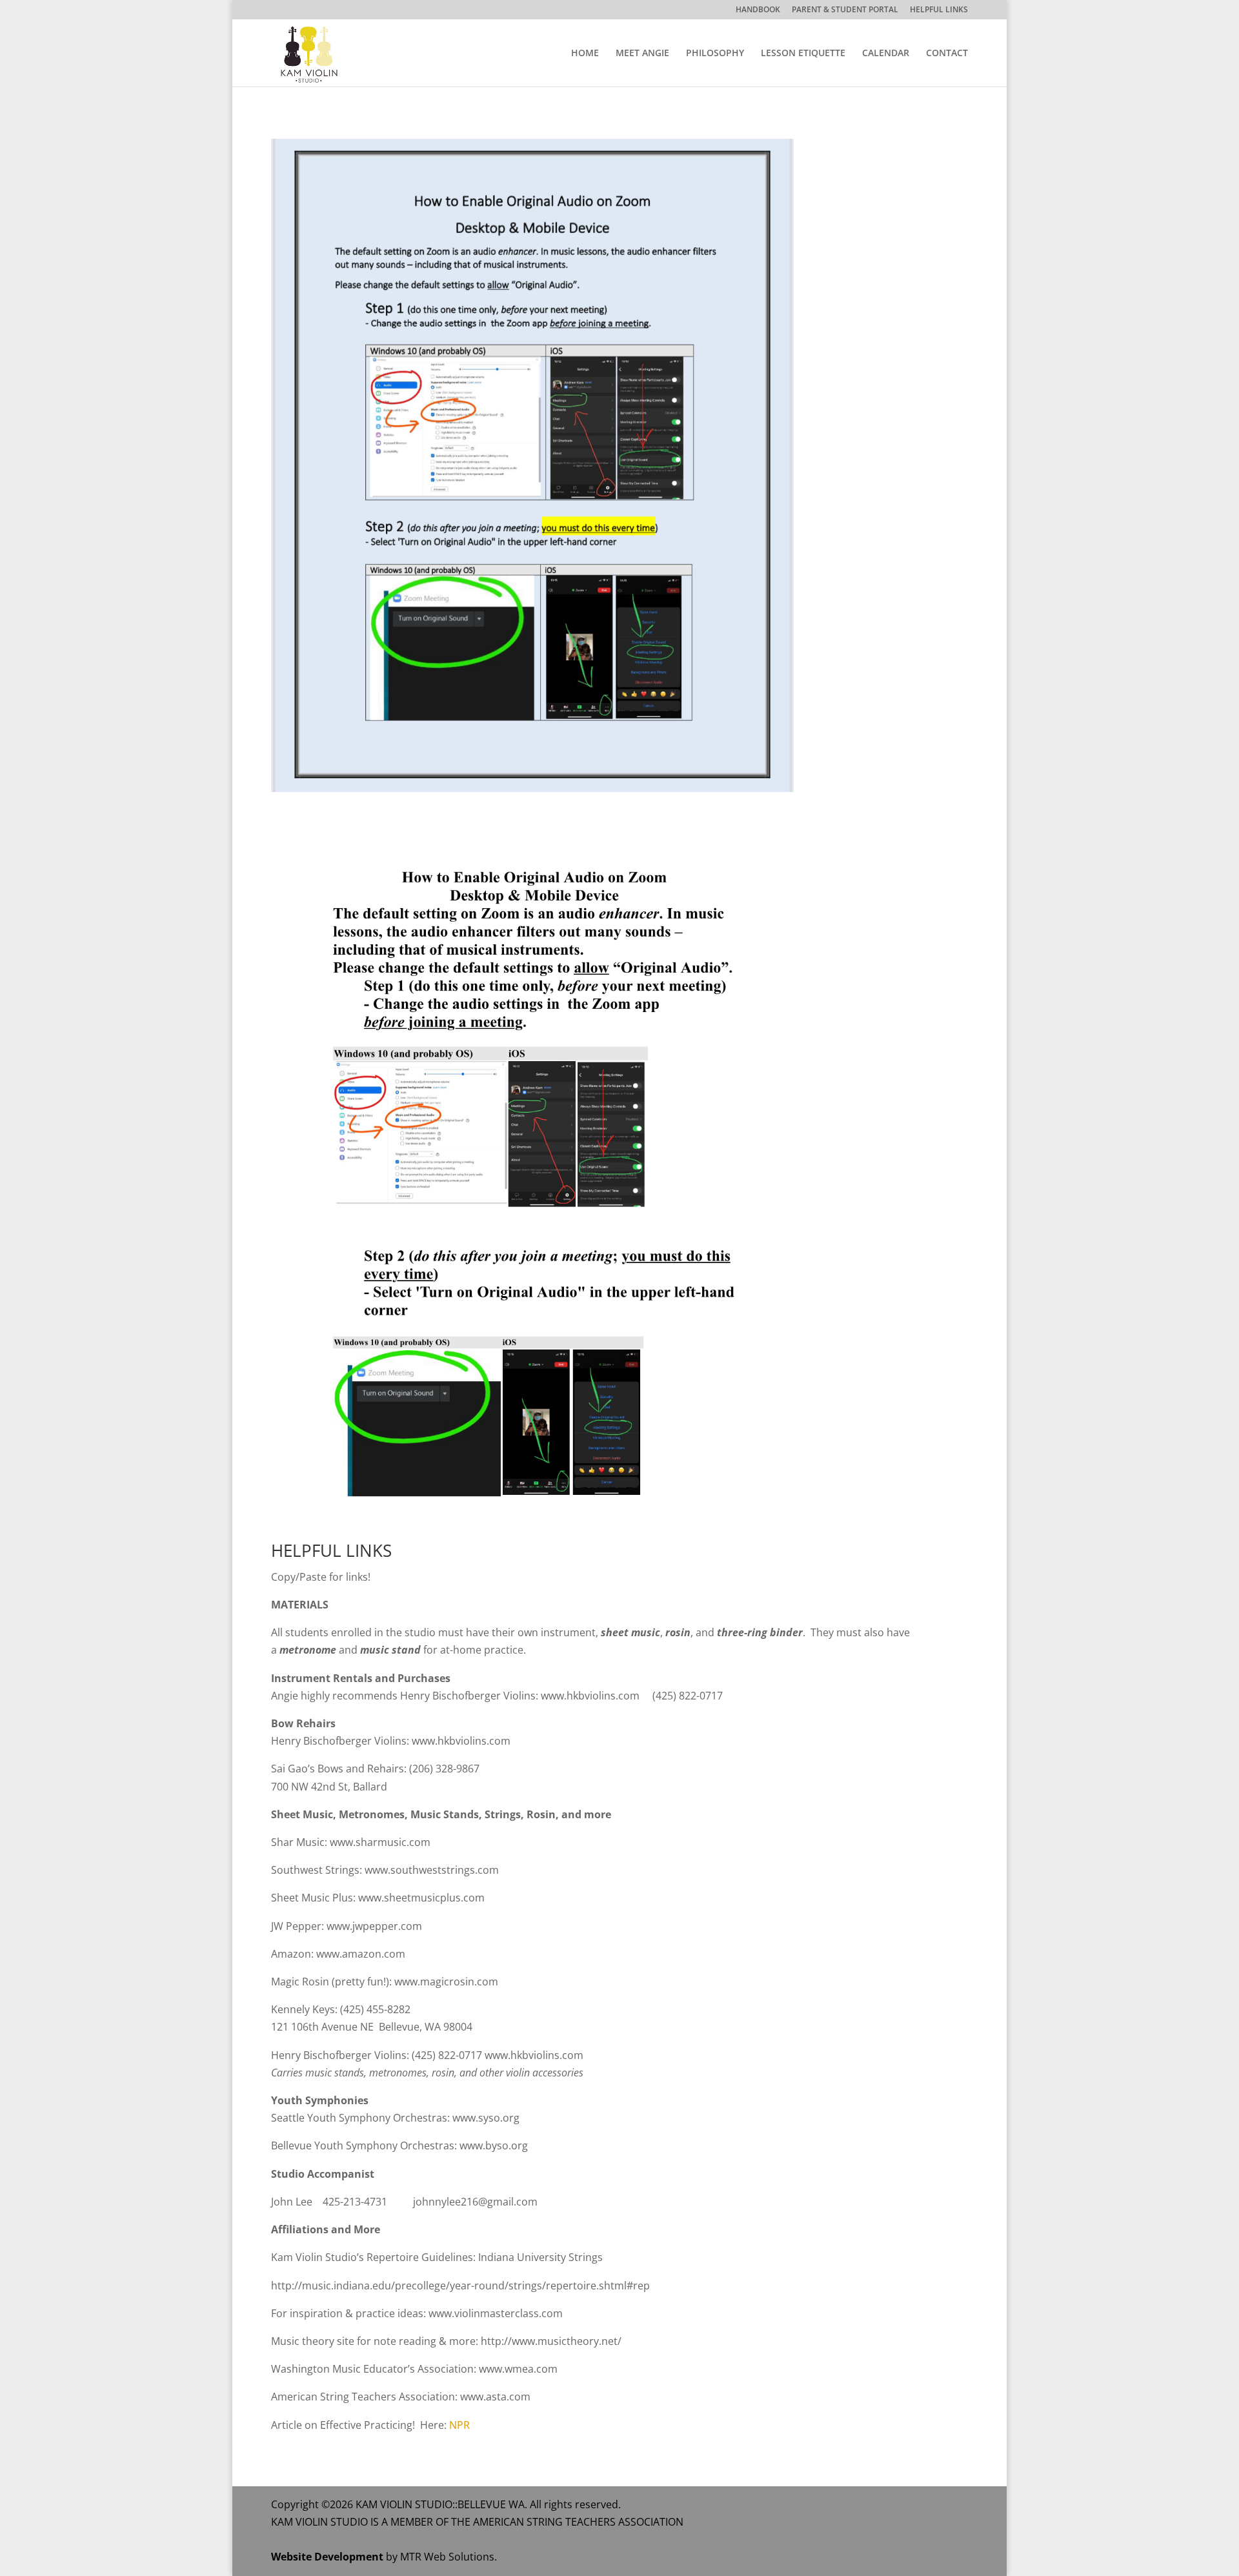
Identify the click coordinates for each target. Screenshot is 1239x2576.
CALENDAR (886, 54)
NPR (459, 2425)
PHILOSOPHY (715, 54)
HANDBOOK (758, 10)
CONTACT (947, 54)
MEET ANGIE (642, 54)
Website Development (327, 2557)
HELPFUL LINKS (939, 10)
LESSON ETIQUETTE (803, 54)
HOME (585, 54)
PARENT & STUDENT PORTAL (845, 10)
